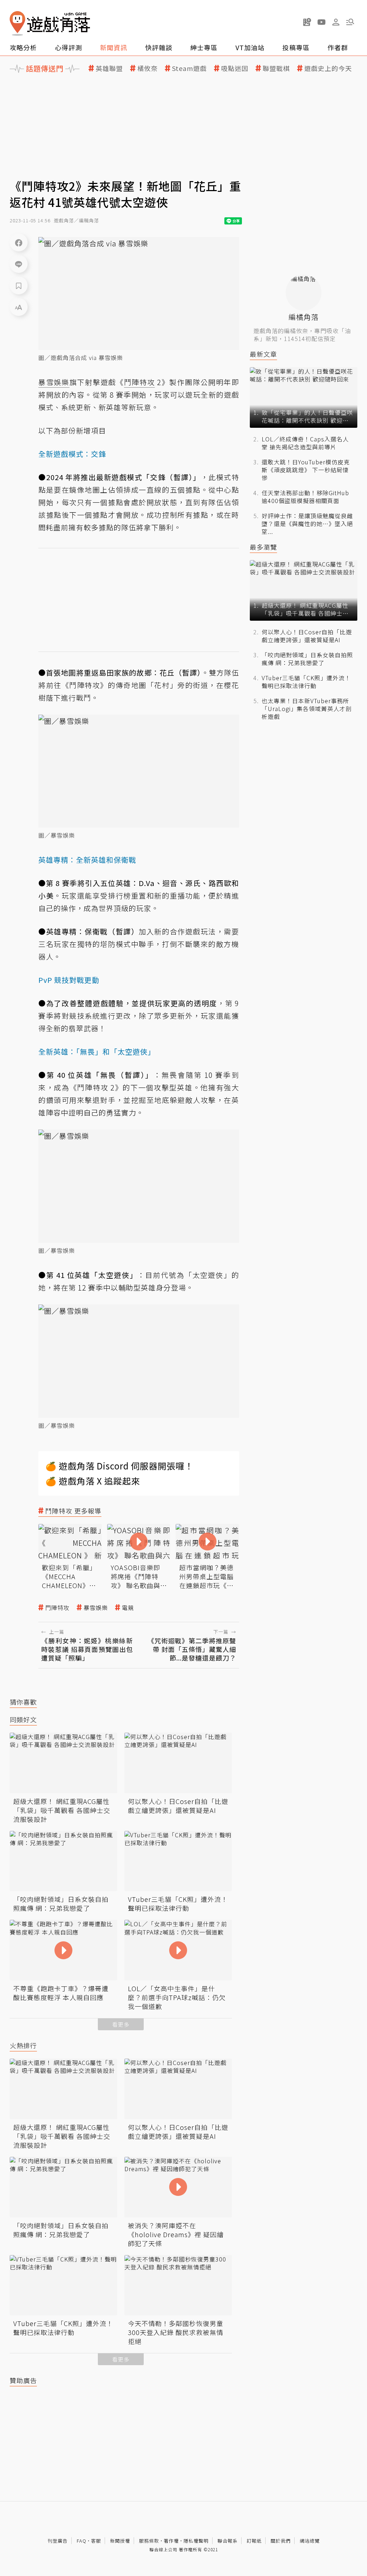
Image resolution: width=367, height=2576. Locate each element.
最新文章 (263, 354)
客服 (96, 2541)
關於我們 (281, 2541)
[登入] (336, 22)
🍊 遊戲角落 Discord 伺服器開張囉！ (120, 1466)
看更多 (121, 2024)
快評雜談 (159, 47)
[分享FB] (19, 242)
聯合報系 (228, 2541)
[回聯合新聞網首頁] (18, 23)
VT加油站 (250, 47)
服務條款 (149, 2541)
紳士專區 (204, 47)
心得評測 (68, 47)
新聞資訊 (114, 47)
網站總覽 (310, 2541)
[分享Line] (19, 264)
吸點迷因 (235, 68)
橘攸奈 (147, 68)
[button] (350, 22)
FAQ (82, 2541)
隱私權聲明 (196, 2541)
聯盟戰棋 (276, 68)
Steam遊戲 (189, 68)
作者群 (338, 47)
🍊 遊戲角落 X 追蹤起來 (93, 1481)
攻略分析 (23, 47)
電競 (128, 1608)
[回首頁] (50, 23)
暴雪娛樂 (96, 1608)
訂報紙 (254, 2541)
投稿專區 (296, 47)
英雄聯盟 (109, 68)
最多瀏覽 (263, 547)
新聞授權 (120, 2541)
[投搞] (307, 22)
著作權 (171, 2541)
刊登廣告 (58, 2541)
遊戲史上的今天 (328, 68)
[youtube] (321, 22)
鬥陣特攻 (57, 1608)
